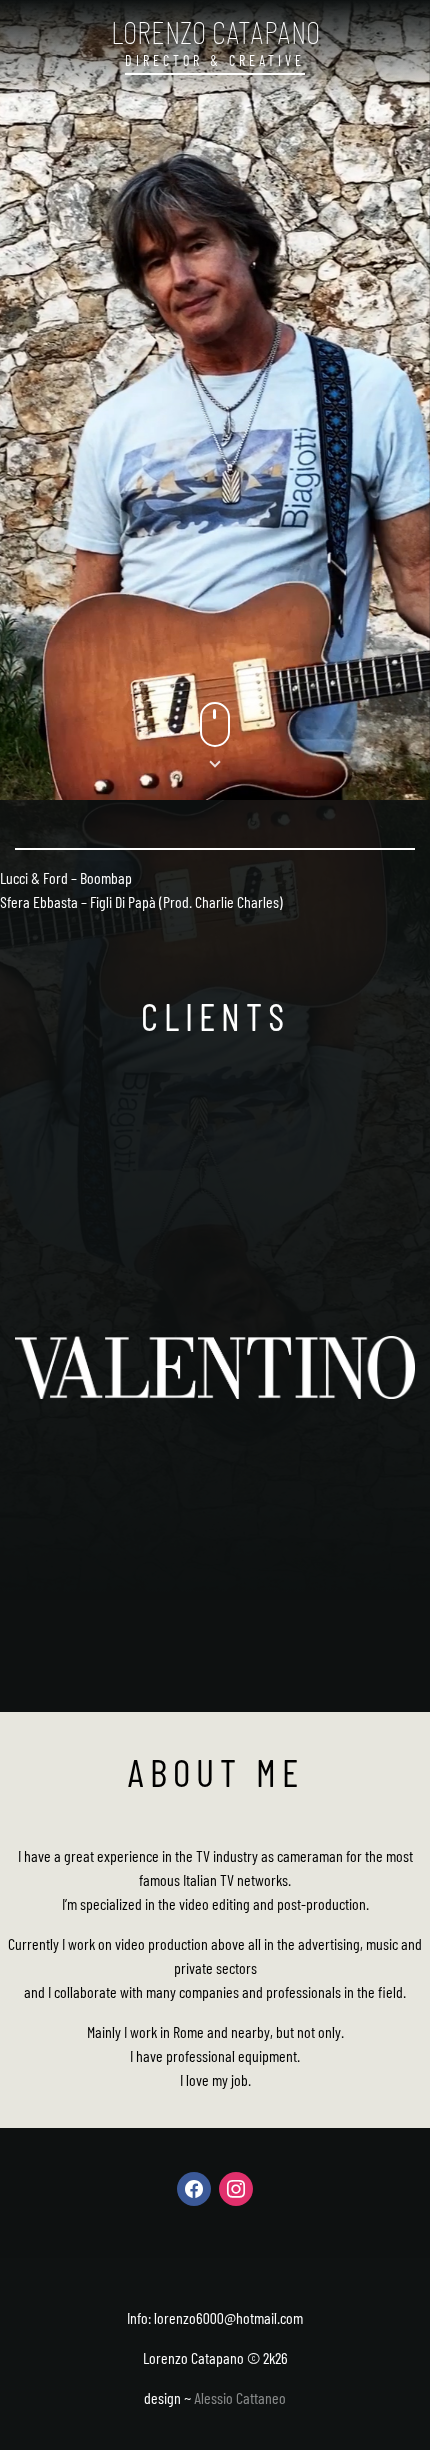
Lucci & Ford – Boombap (66, 877)
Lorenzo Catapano (215, 31)
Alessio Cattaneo (240, 2397)
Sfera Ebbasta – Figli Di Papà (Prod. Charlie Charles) (141, 901)
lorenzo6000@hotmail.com (228, 2317)
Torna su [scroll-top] (385, 2400)
